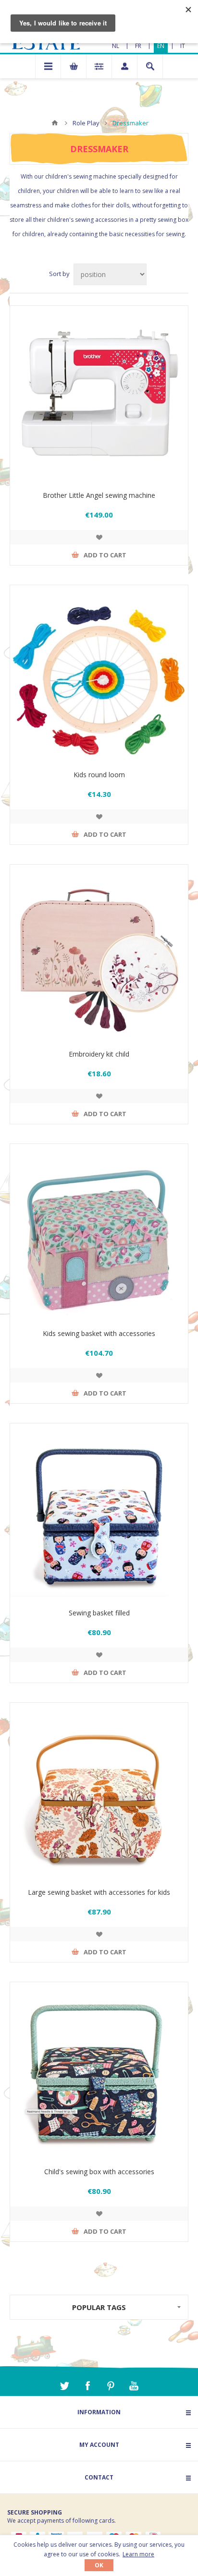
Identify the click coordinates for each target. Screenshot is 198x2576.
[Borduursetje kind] (99, 953)
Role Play (86, 123)
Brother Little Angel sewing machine (99, 495)
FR (138, 46)
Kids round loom (99, 775)
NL (116, 46)
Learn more (138, 2554)
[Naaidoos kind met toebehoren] (99, 2071)
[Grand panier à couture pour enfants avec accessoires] (99, 1792)
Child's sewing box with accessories (99, 2172)
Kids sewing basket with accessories (99, 1333)
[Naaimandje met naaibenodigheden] (99, 1512)
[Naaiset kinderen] (99, 1233)
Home (55, 123)
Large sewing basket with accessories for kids (99, 1892)
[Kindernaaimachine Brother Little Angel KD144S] (99, 395)
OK (99, 2565)
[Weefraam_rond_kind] (99, 674)
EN (161, 46)
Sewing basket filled (99, 1613)
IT (183, 46)
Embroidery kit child (99, 1054)
